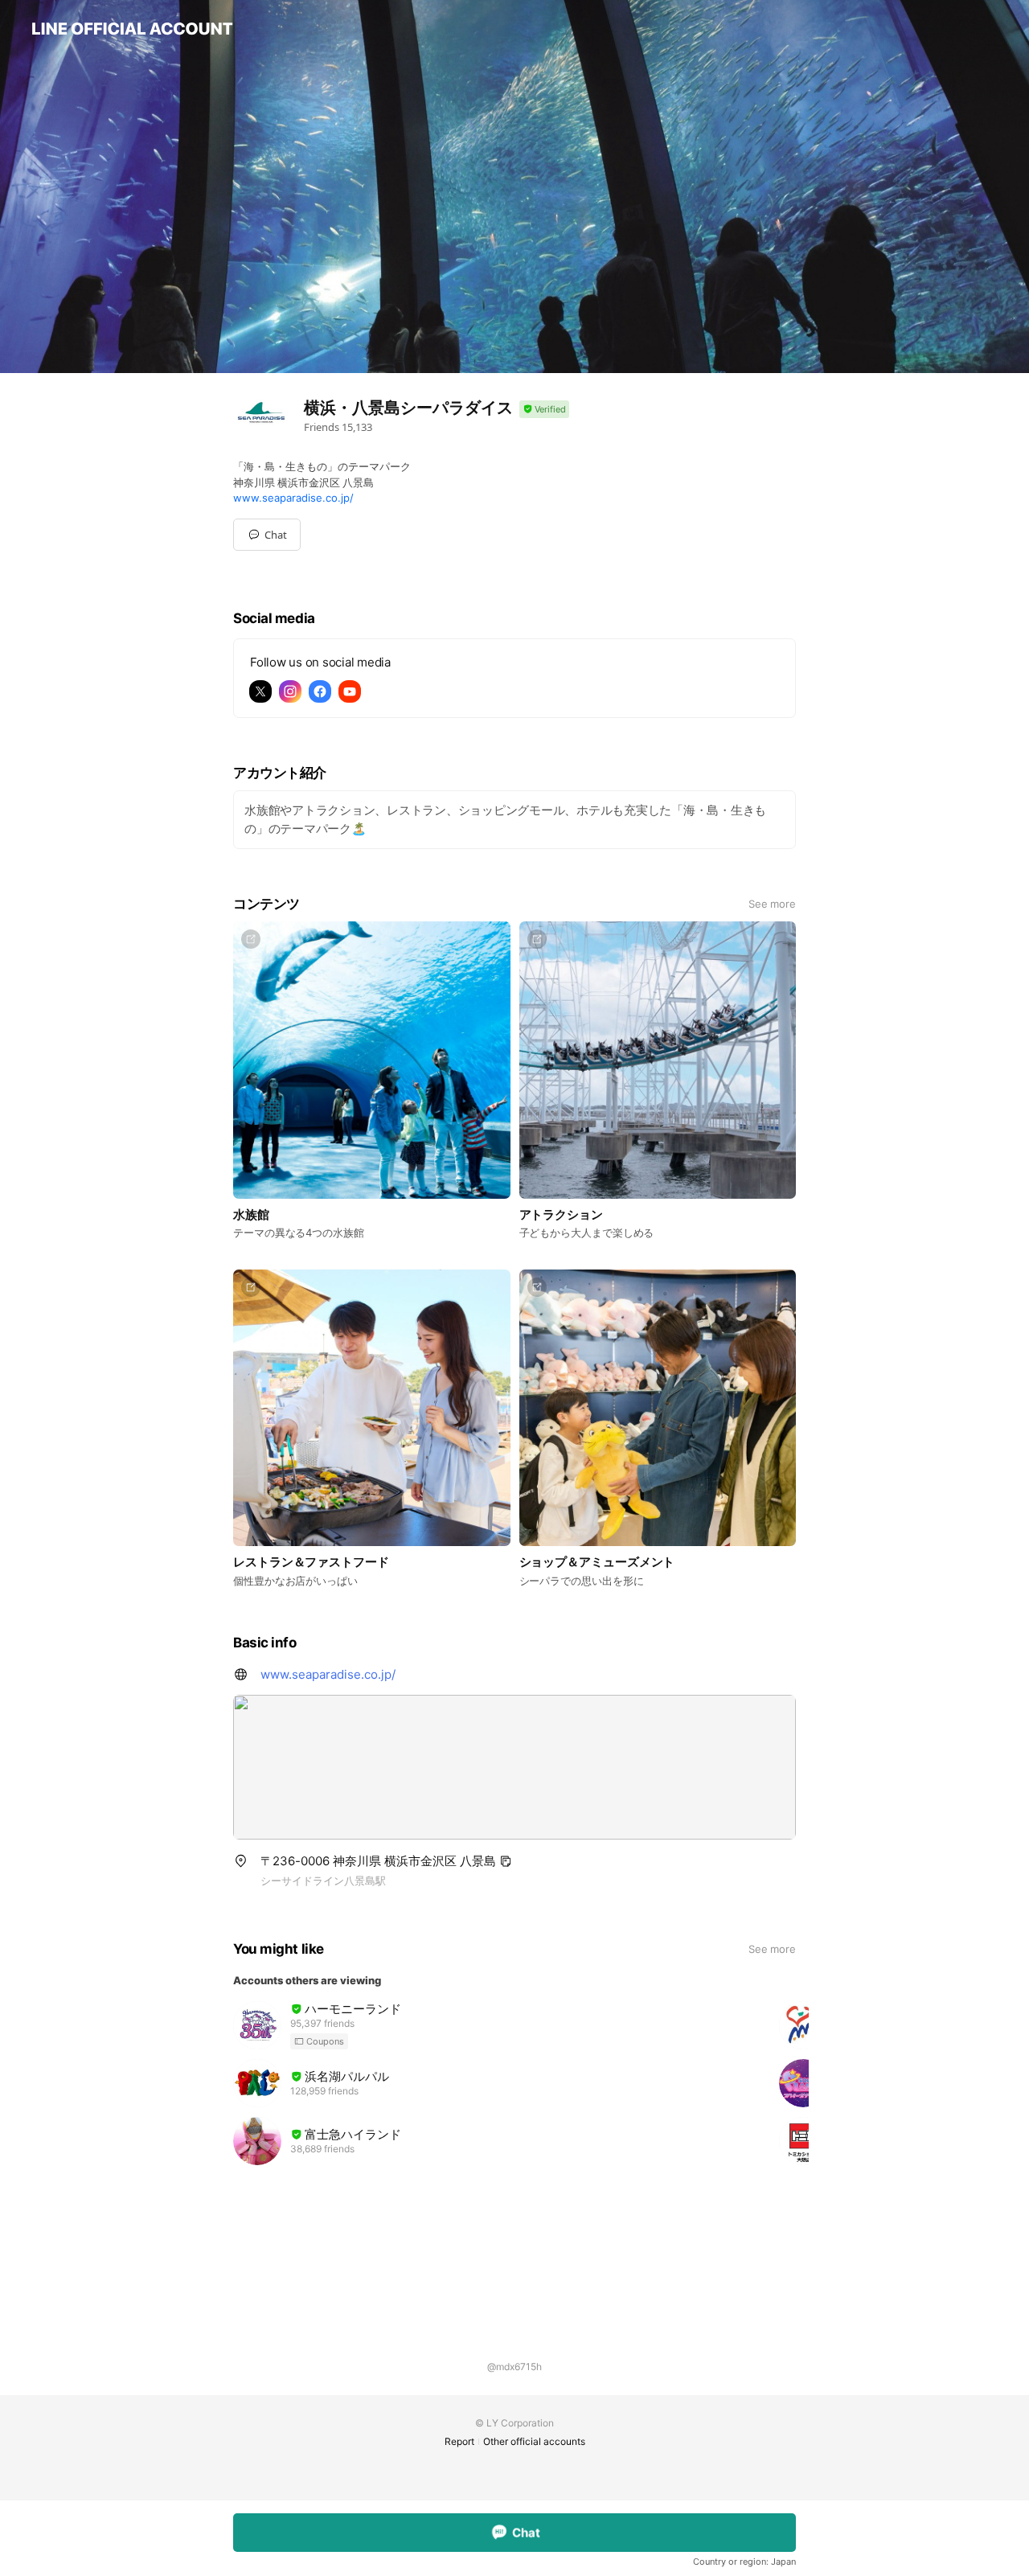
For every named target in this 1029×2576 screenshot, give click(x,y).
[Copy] (506, 1861)
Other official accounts (534, 2441)
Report (459, 2441)
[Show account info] (544, 410)
